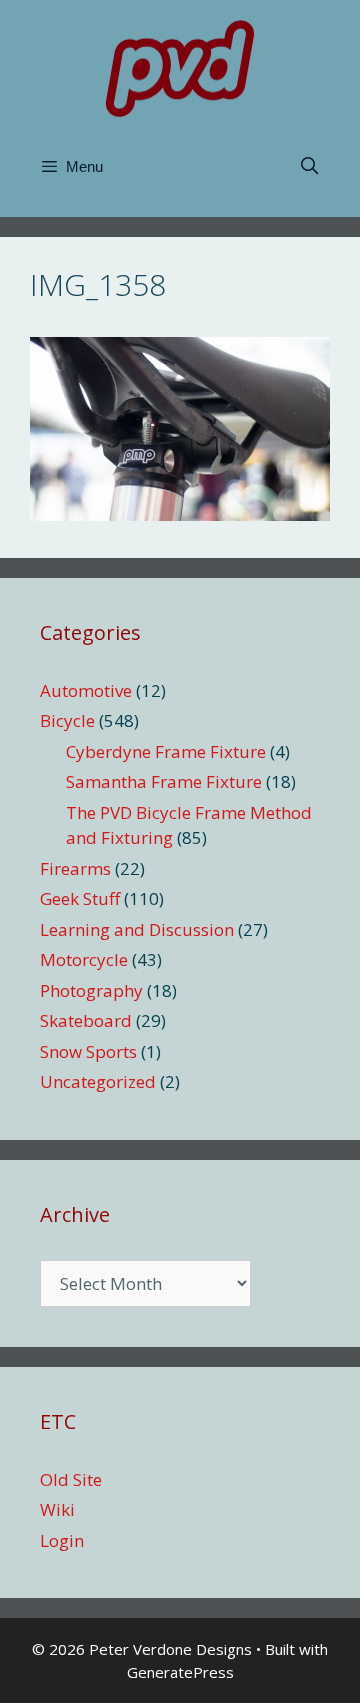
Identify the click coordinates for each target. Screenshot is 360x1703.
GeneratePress (180, 1672)
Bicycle (67, 720)
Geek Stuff (80, 898)
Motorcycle (84, 959)
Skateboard (86, 1020)
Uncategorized (98, 1081)
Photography (91, 990)
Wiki (57, 1509)
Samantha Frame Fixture (164, 781)
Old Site (71, 1479)
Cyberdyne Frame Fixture (166, 751)
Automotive (86, 690)
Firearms (75, 868)
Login (62, 1540)
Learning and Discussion (137, 929)
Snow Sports (88, 1051)
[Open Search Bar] (309, 167)
